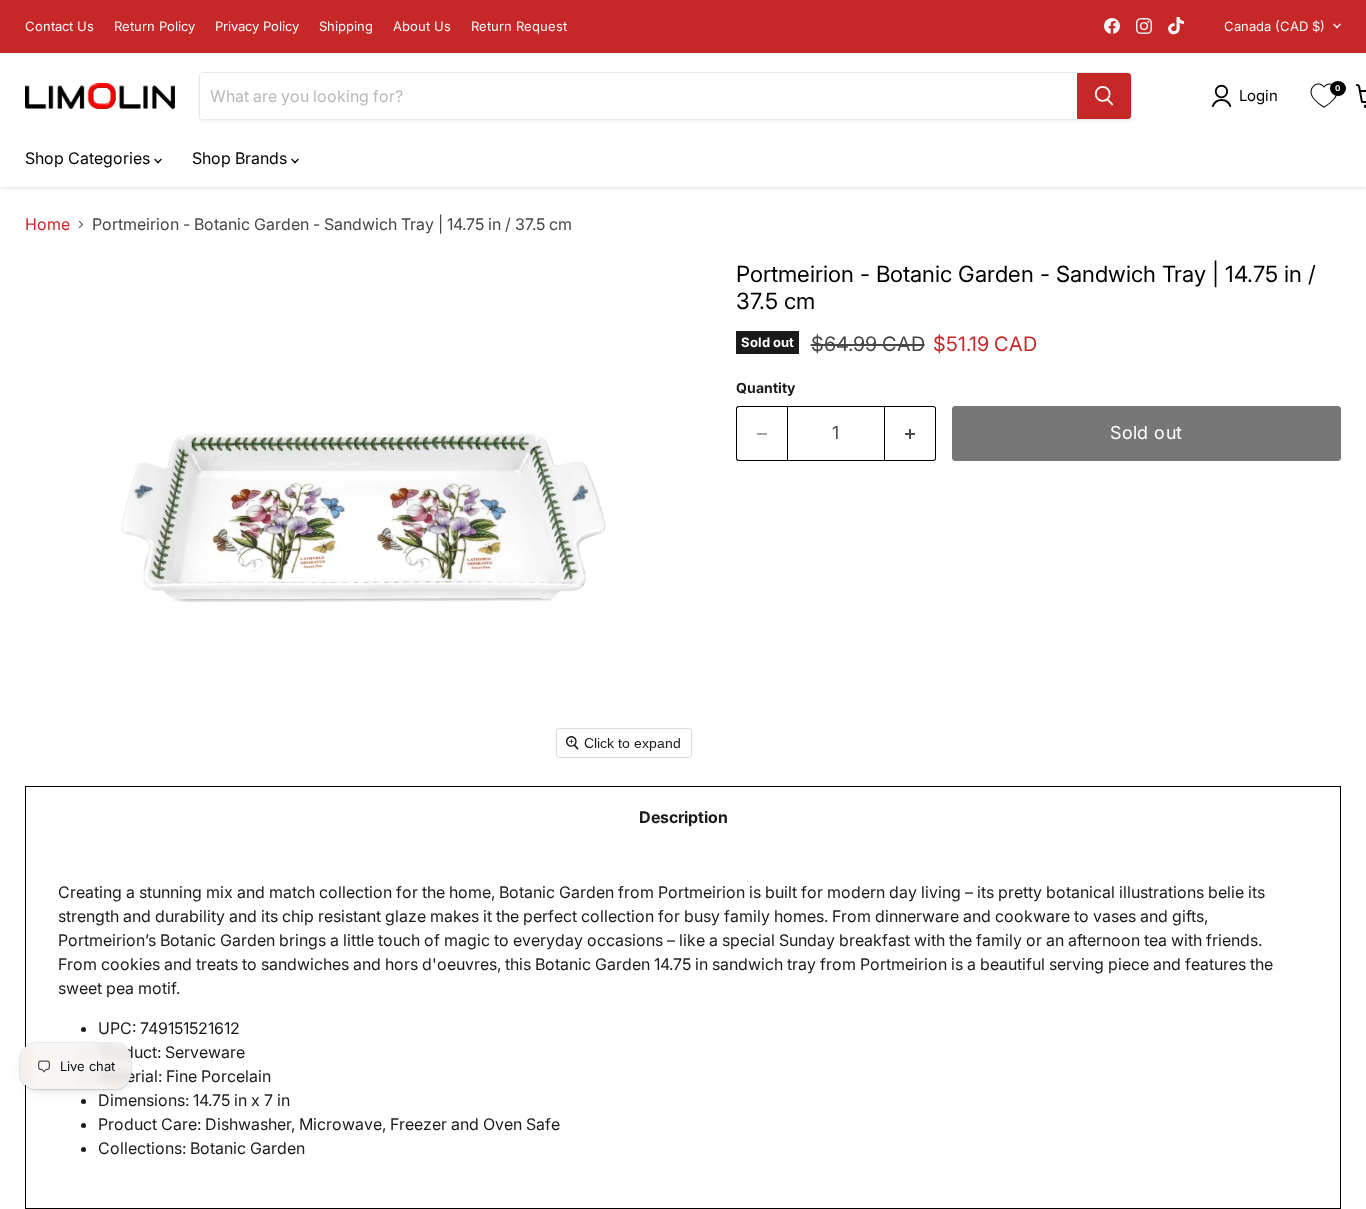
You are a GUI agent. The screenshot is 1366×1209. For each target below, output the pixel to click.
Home (47, 224)
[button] (1248, 96)
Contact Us (59, 26)
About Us (422, 26)
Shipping (346, 26)
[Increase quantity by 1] (910, 433)
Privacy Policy (257, 26)
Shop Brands (241, 158)
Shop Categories (89, 158)
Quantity (765, 388)
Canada (1274, 26)
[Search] (1104, 96)
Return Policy (154, 26)
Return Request (519, 26)
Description (683, 817)
